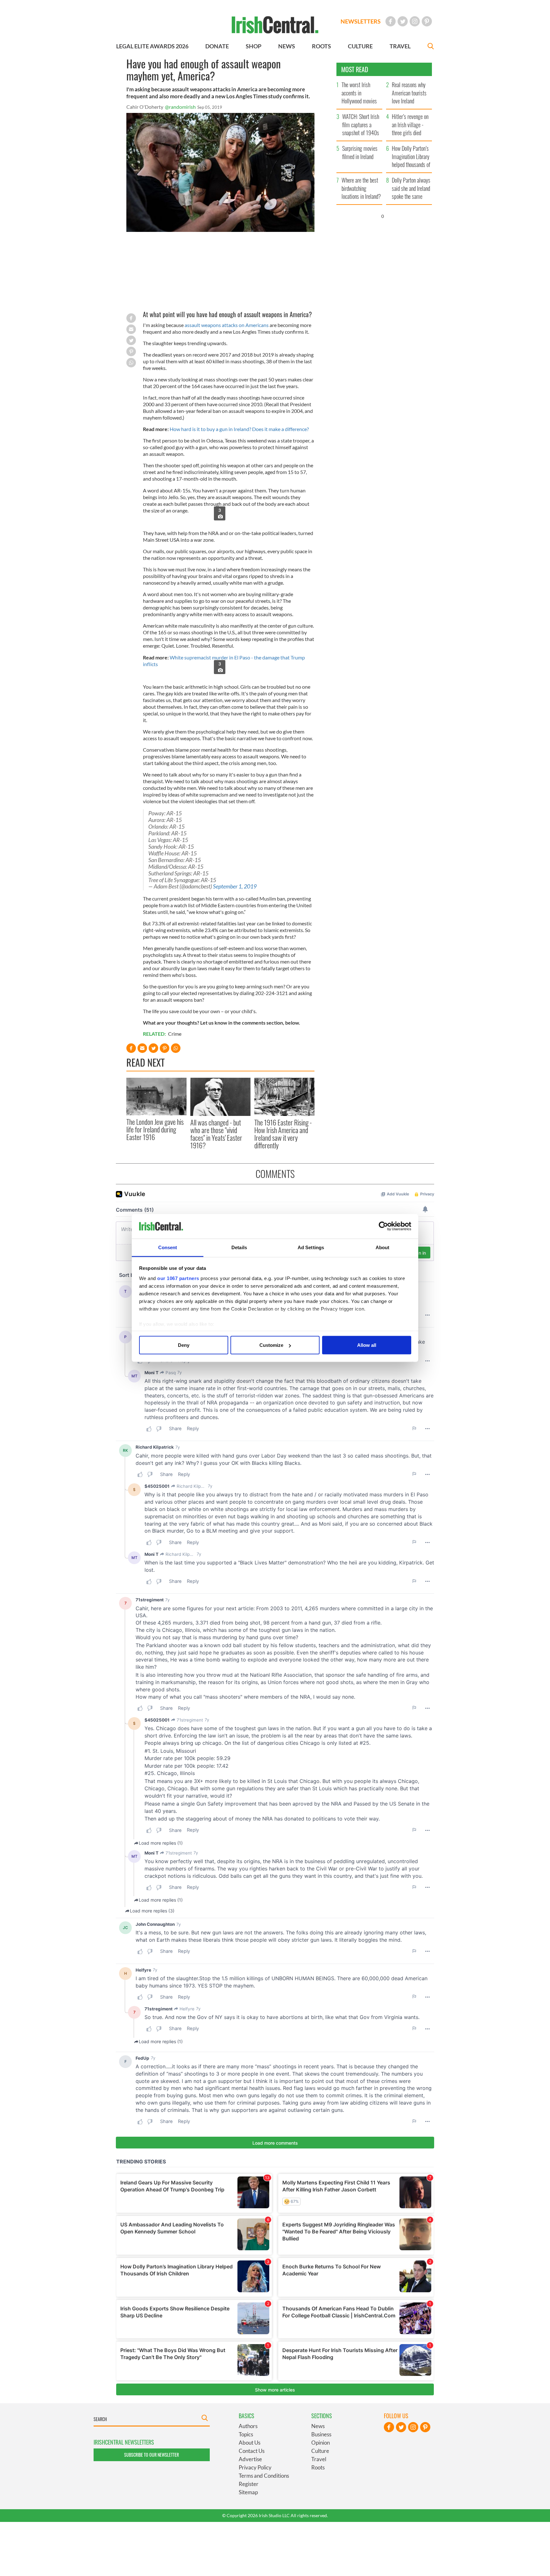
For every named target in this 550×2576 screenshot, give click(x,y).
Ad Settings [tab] (311, 1247)
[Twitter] (403, 21)
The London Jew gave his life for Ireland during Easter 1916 (155, 1129)
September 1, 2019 (235, 886)
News (318, 2426)
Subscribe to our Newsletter (152, 2455)
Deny (184, 1345)
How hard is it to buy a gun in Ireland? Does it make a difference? (239, 429)
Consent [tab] (168, 1247)
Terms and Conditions (264, 2476)
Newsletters (361, 21)
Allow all (367, 1345)
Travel (319, 2459)
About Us (250, 2443)
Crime (175, 1034)
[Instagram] (415, 21)
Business (321, 2434)
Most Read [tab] (355, 69)
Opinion (321, 2443)
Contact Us (252, 2451)
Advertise (250, 2459)
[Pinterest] (427, 21)
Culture (320, 2451)
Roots (318, 2467)
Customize (271, 1345)
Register (249, 2484)
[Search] (431, 47)
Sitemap (248, 2492)
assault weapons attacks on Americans (227, 325)
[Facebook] (391, 21)
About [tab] (383, 1247)
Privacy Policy (255, 2467)
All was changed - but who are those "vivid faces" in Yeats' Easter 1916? (216, 1134)
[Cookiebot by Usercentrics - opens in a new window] (383, 1226)
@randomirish (180, 107)
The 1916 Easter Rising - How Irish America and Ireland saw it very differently (283, 1134)
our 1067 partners (178, 1278)
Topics (246, 2434)
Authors (248, 2426)
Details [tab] (239, 1247)
